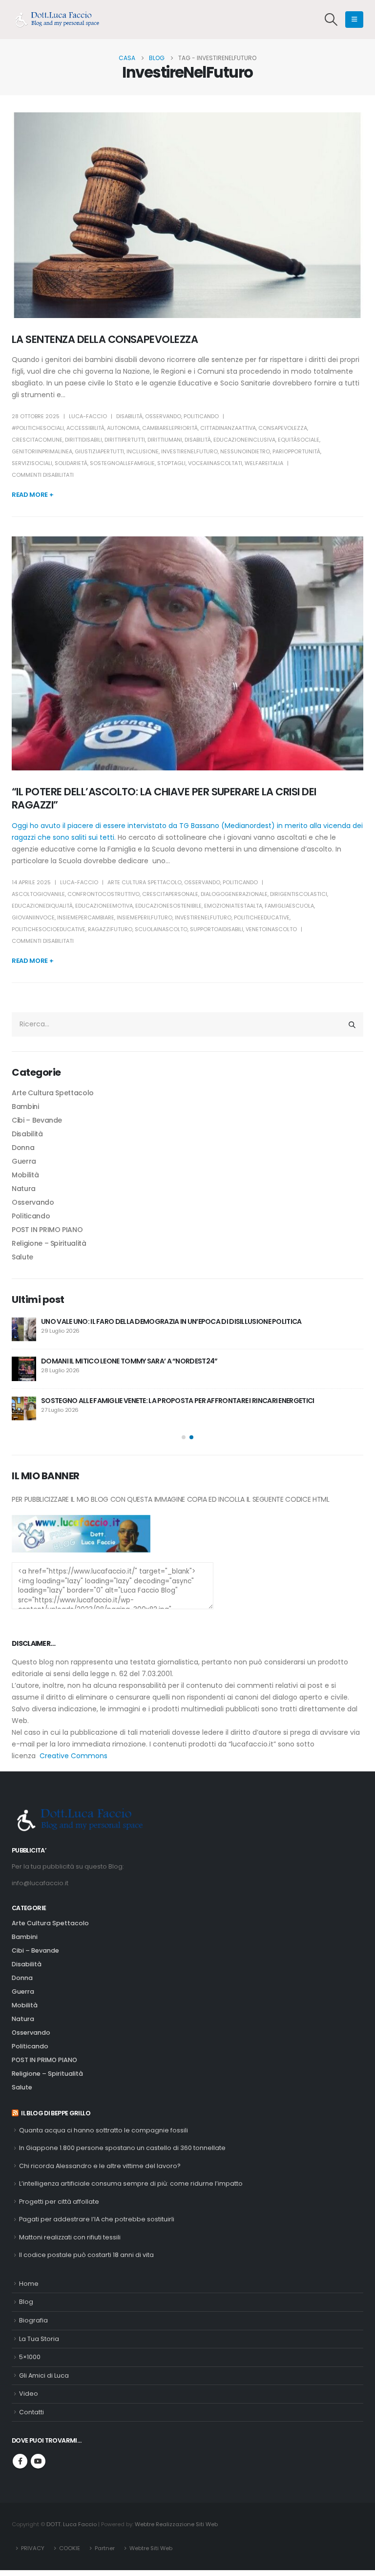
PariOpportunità (296, 451)
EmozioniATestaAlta (233, 906)
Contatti (31, 2412)
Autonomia (123, 428)
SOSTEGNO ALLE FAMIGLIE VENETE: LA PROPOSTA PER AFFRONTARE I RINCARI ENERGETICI (177, 1401)
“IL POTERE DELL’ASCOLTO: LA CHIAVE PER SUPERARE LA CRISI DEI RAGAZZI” (164, 798)
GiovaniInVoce (33, 917)
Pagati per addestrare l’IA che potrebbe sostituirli (97, 2219)
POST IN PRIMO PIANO (47, 1230)
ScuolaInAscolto (161, 929)
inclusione (143, 451)
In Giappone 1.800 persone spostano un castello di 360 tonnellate (122, 2148)
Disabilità (129, 416)
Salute (22, 1257)
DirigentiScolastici (299, 894)
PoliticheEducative (262, 917)
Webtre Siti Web (151, 2548)
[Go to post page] (24, 1329)
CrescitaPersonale (170, 894)
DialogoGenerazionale (234, 894)
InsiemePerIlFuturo (145, 917)
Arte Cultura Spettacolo (145, 882)
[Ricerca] (352, 1024)
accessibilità (85, 428)
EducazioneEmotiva (104, 906)
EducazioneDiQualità (42, 906)
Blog (26, 2302)
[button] (331, 20)
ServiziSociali (32, 463)
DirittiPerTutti (125, 440)
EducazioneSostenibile (168, 906)
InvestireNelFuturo (189, 451)
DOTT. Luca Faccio (72, 2524)
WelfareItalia (264, 463)
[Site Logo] (61, 20)
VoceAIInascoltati (215, 463)
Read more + (32, 495)
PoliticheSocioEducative (49, 929)
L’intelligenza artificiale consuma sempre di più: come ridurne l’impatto (131, 2183)
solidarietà (71, 463)
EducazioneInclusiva (244, 440)
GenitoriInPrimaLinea (42, 451)
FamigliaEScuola (289, 906)
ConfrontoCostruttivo (104, 894)
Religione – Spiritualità (49, 1243)
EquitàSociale (299, 440)
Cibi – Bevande (37, 1120)
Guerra (24, 1161)
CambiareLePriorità (170, 428)
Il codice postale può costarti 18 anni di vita (86, 2255)
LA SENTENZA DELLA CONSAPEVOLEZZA (105, 339)
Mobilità (25, 1175)
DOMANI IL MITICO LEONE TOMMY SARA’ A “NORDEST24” (129, 1361)
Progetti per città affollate (59, 2202)
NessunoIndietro (245, 451)
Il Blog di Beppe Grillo (56, 2113)
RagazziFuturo (110, 929)
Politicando (201, 416)
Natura (24, 1189)
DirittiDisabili (83, 440)
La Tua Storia (39, 2339)
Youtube (38, 2461)
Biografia (33, 2320)
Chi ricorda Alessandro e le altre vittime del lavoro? (100, 2166)
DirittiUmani (165, 440)
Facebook (20, 2461)
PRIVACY (33, 2548)
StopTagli (171, 463)
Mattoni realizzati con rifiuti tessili (70, 2237)
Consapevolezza (283, 428)
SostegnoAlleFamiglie (122, 463)
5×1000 (30, 2357)
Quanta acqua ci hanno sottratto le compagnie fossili (104, 2130)
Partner (105, 2548)
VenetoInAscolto (271, 929)
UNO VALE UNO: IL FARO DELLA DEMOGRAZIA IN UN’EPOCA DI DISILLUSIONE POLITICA (171, 1321)
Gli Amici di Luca (44, 2375)
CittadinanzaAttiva (228, 428)
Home (29, 2284)
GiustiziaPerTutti (99, 451)
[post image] (187, 215)
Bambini (25, 1107)
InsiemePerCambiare (86, 917)
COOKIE (70, 2548)
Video (29, 2394)
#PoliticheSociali (38, 428)
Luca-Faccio (88, 416)
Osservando (163, 416)
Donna (23, 1148)
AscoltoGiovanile (38, 894)
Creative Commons (73, 1756)
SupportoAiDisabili (217, 929)
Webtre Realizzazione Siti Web (176, 2524)
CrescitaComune (37, 440)
